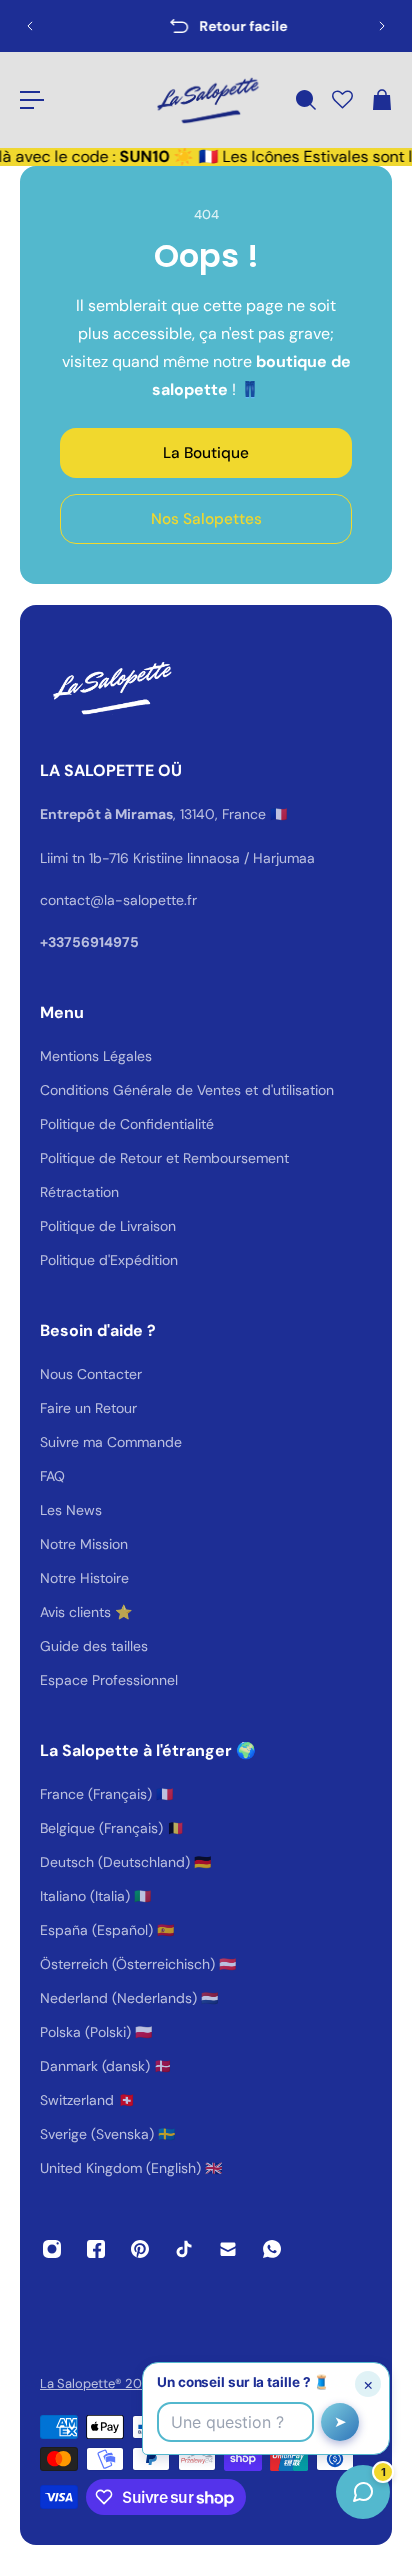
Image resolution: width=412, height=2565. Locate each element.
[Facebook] (96, 2249)
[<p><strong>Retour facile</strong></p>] (207, 26)
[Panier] (381, 100)
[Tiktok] (184, 2249)
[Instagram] (52, 2249)
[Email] (228, 2249)
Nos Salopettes (206, 519)
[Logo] (206, 100)
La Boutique (206, 453)
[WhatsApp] (272, 2249)
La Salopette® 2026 (99, 2383)
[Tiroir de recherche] (305, 100)
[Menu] (32, 100)
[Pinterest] (140, 2249)
